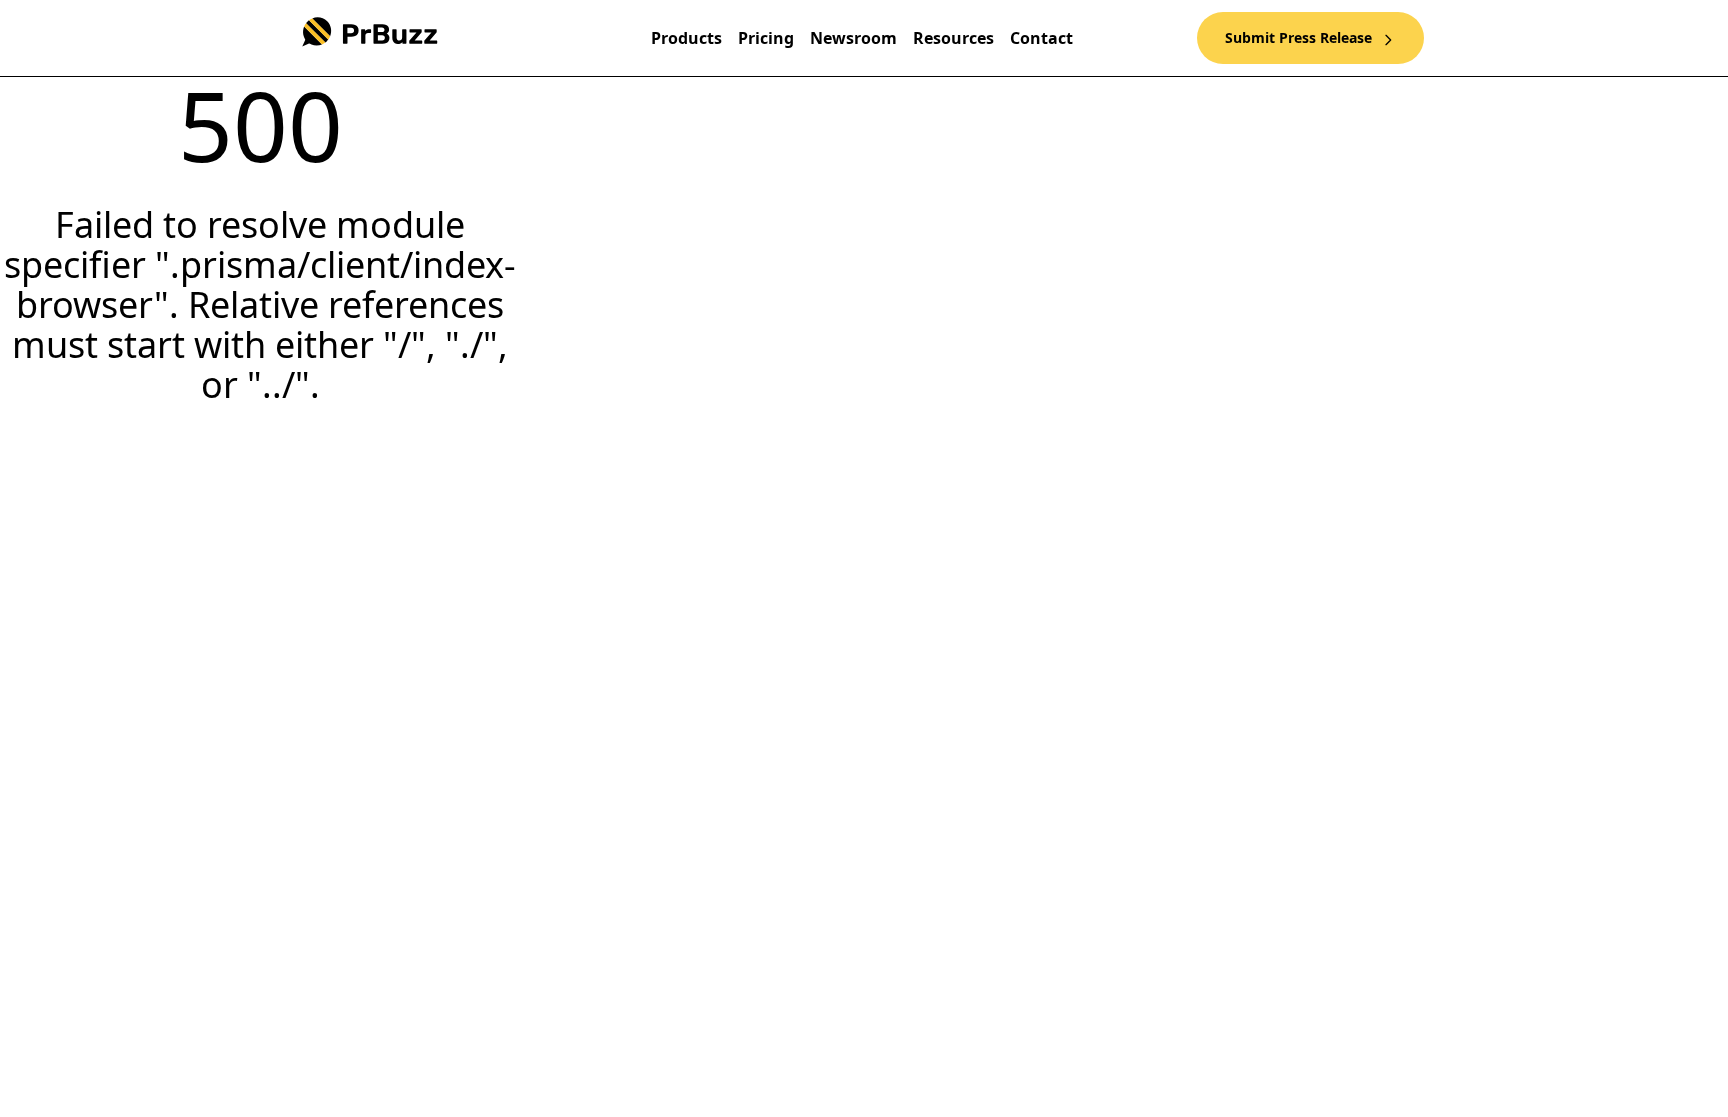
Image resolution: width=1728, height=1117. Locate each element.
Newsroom (853, 38)
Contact (1041, 38)
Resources (953, 38)
